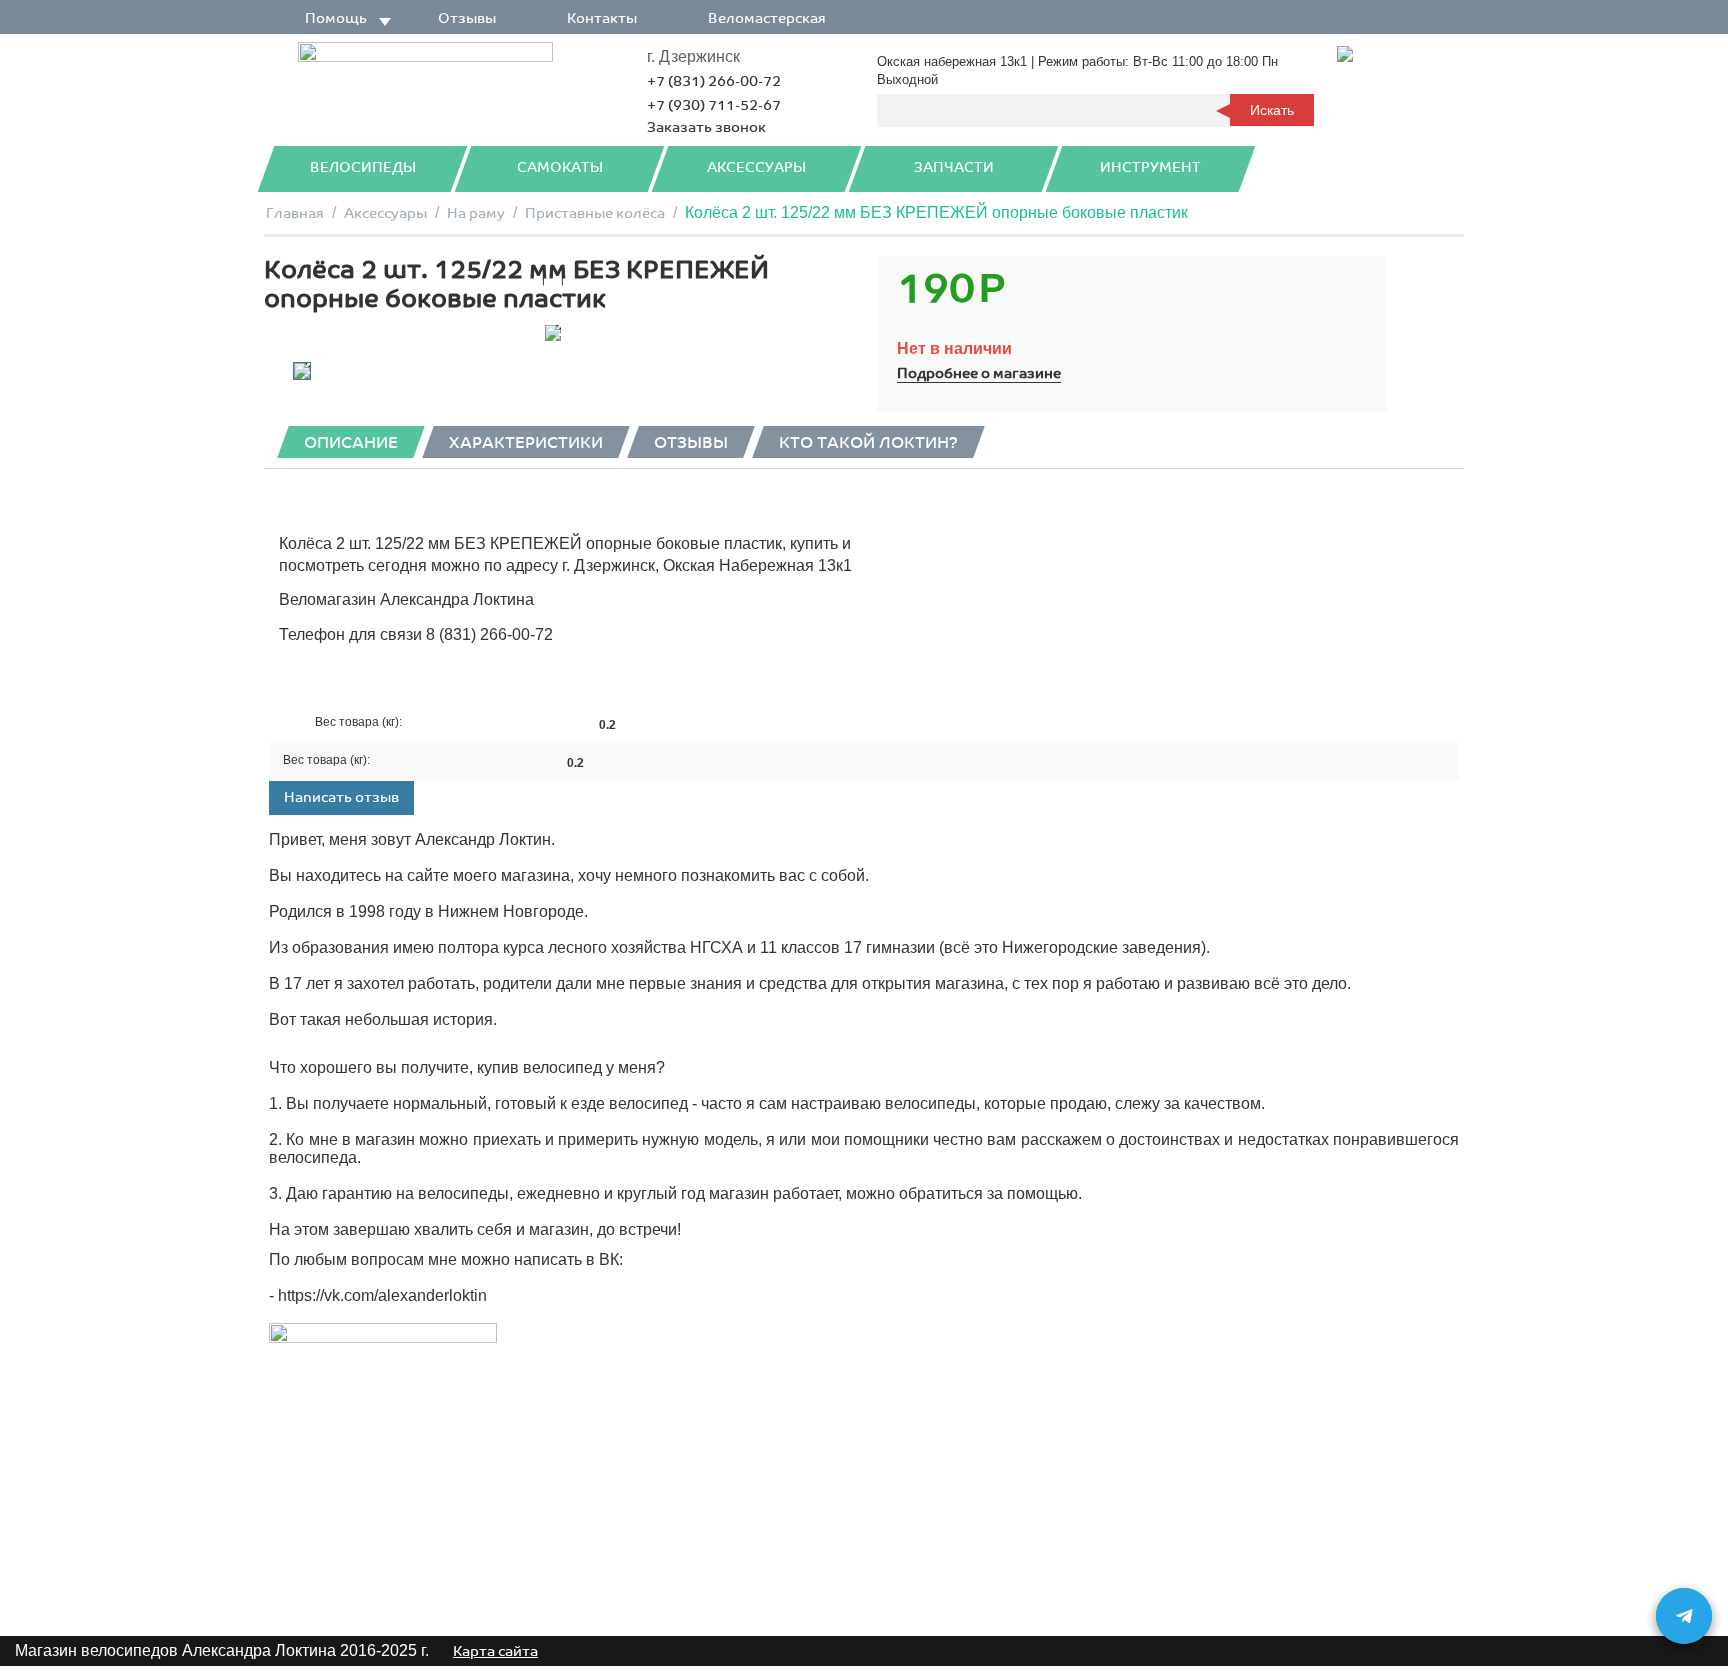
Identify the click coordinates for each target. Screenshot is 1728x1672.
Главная (295, 213)
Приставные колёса (595, 213)
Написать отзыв (341, 797)
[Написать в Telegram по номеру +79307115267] (1684, 1616)
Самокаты (560, 167)
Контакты (602, 18)
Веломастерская (767, 18)
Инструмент (1150, 167)
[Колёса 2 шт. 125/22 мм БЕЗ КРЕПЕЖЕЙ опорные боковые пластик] (552, 333)
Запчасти (954, 167)
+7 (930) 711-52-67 (714, 105)
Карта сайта (495, 1651)
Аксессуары (756, 167)
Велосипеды (363, 167)
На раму (476, 213)
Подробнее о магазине (979, 373)
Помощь (336, 18)
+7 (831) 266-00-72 (714, 81)
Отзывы (467, 18)
